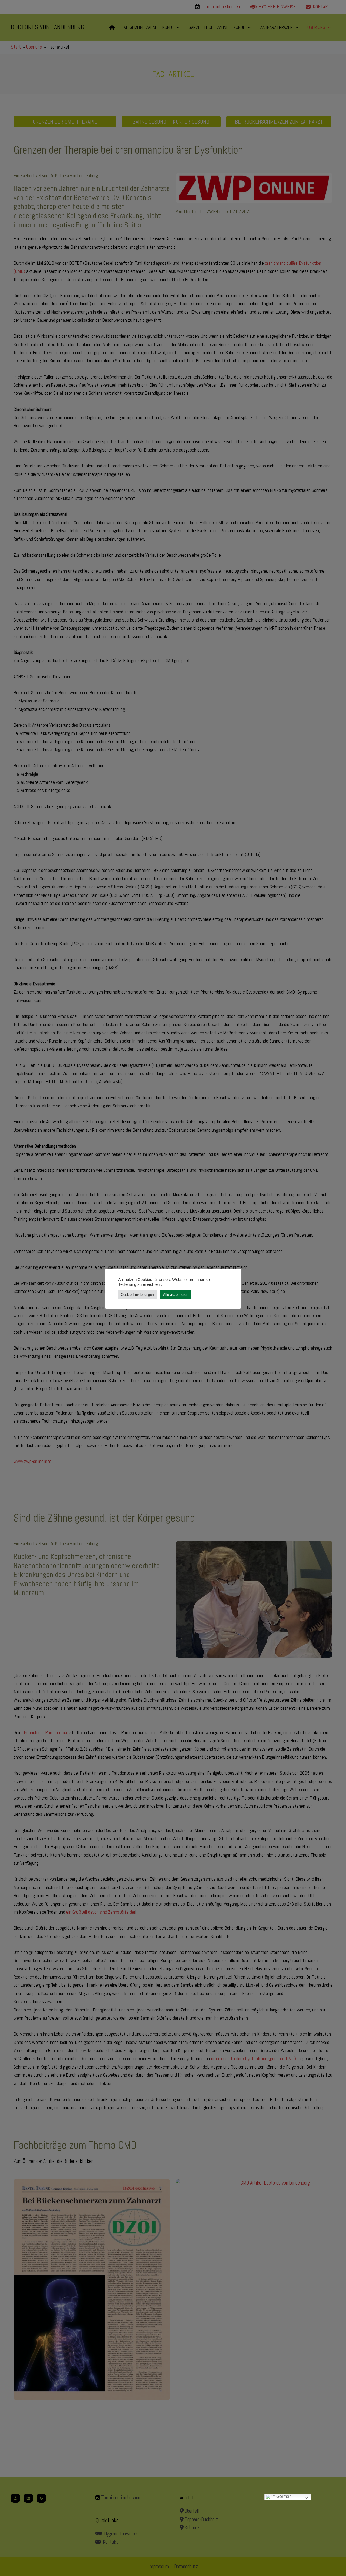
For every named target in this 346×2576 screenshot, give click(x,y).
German (283, 2497)
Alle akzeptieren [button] (176, 1295)
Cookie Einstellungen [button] (137, 1295)
